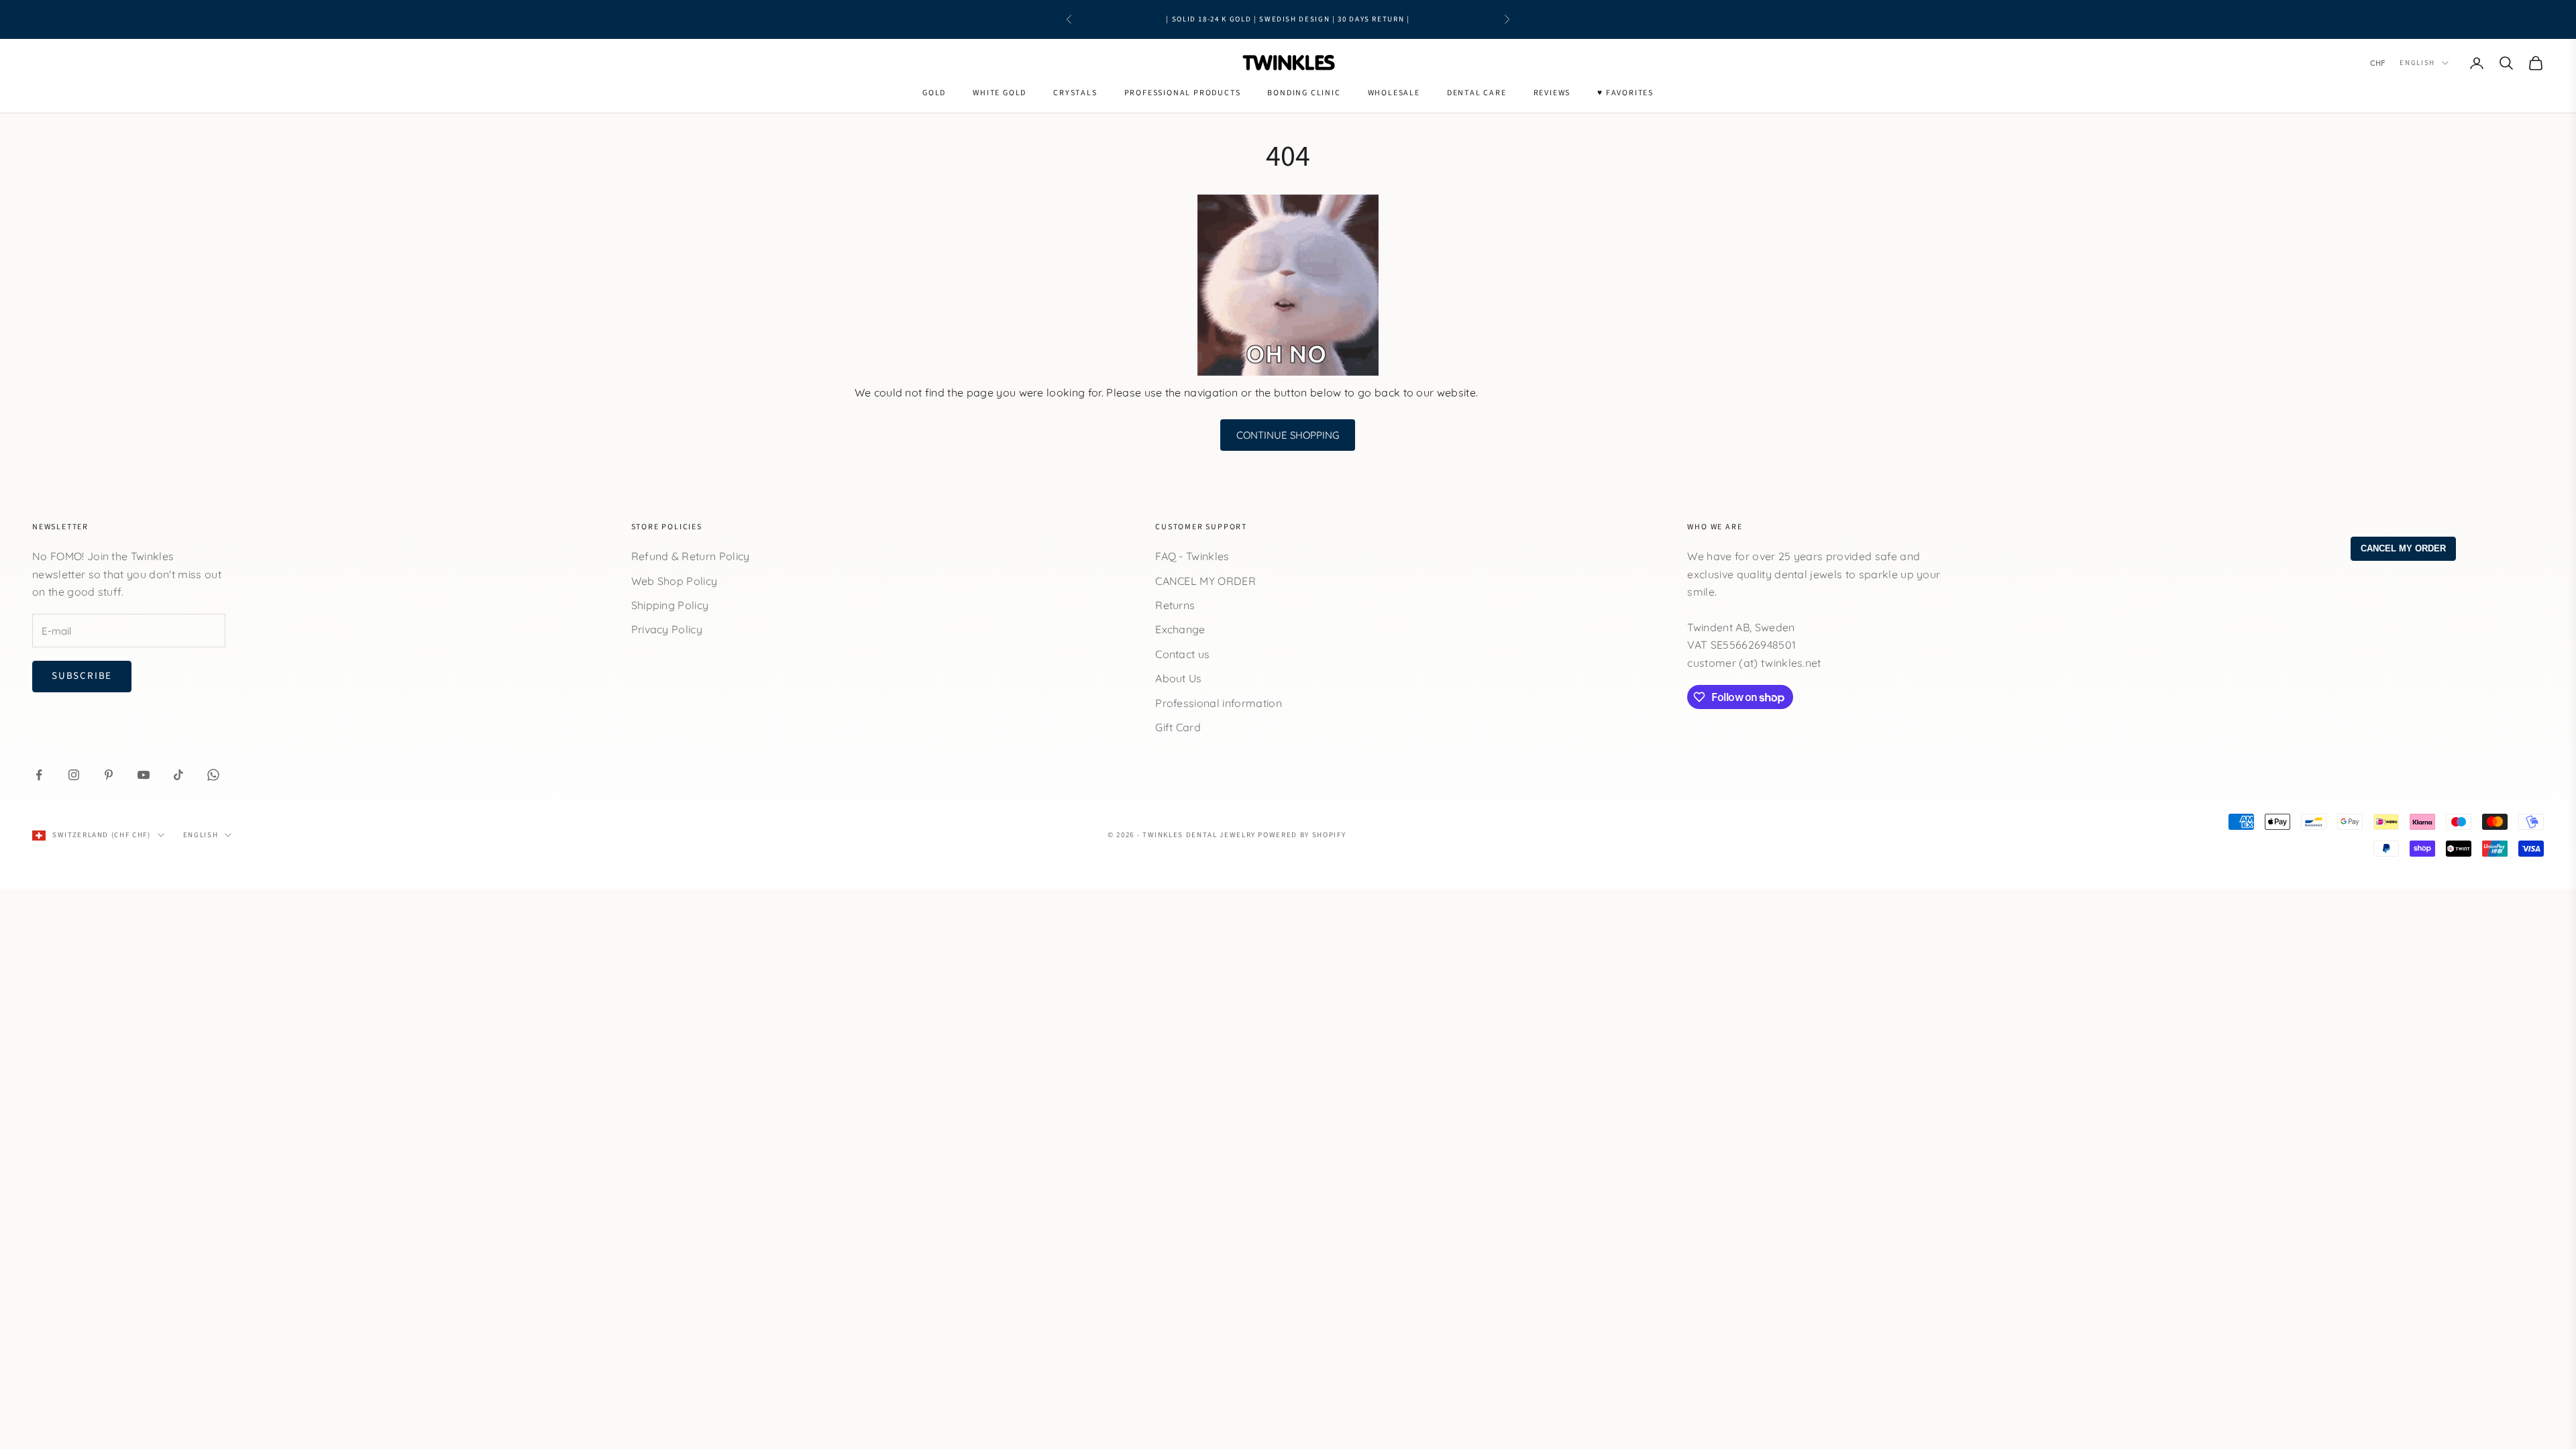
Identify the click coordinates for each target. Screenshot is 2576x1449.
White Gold (1000, 93)
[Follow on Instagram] (74, 775)
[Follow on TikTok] (178, 775)
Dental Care (1477, 93)
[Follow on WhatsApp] (213, 775)
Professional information (1219, 703)
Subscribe (82, 676)
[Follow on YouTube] (144, 775)
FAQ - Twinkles (1192, 556)
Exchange (1180, 629)
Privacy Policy (667, 629)
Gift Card (1178, 727)
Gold (934, 93)
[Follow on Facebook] (39, 775)
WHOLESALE (1394, 93)
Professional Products (1183, 93)
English (2417, 63)
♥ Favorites (1625, 93)
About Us (1179, 678)
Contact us (1182, 654)
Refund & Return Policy (691, 556)
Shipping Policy (670, 605)
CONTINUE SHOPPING (1288, 435)
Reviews (1552, 93)
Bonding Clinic (1304, 93)
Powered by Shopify (1302, 835)
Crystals (1075, 93)
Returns (1175, 605)
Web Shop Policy (675, 581)
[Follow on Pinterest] (109, 775)
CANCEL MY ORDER (1205, 581)
